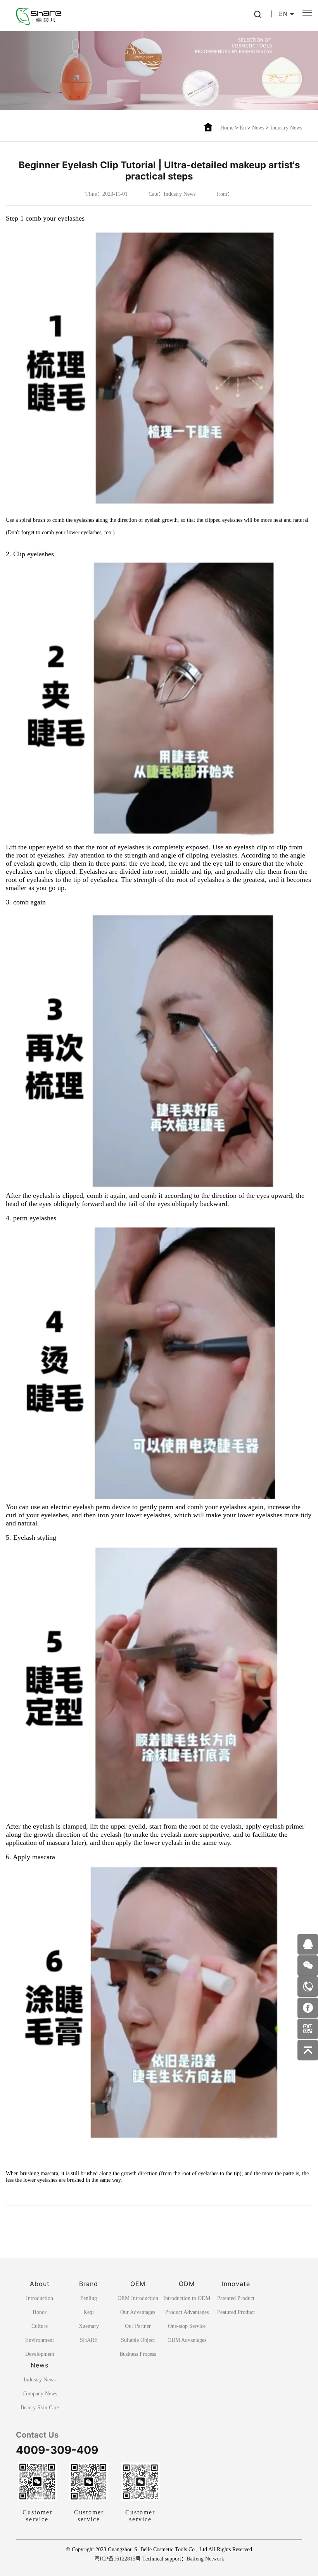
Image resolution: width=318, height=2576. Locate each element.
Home (227, 128)
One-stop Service (187, 2326)
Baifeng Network (205, 2559)
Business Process (138, 2354)
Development (40, 2354)
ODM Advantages (187, 2340)
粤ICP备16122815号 (118, 2559)
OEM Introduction (138, 2298)
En (243, 128)
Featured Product (236, 2312)
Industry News (286, 128)
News (258, 128)
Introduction (40, 2298)
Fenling (89, 2298)
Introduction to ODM (187, 2298)
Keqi (89, 2312)
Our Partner (138, 2326)
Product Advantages (187, 2312)
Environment (40, 2340)
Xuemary (89, 2326)
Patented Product (236, 2298)
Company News (40, 2394)
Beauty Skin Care (40, 2408)
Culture (40, 2326)
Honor (40, 2312)
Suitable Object (138, 2340)
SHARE (89, 2340)
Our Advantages (138, 2312)
